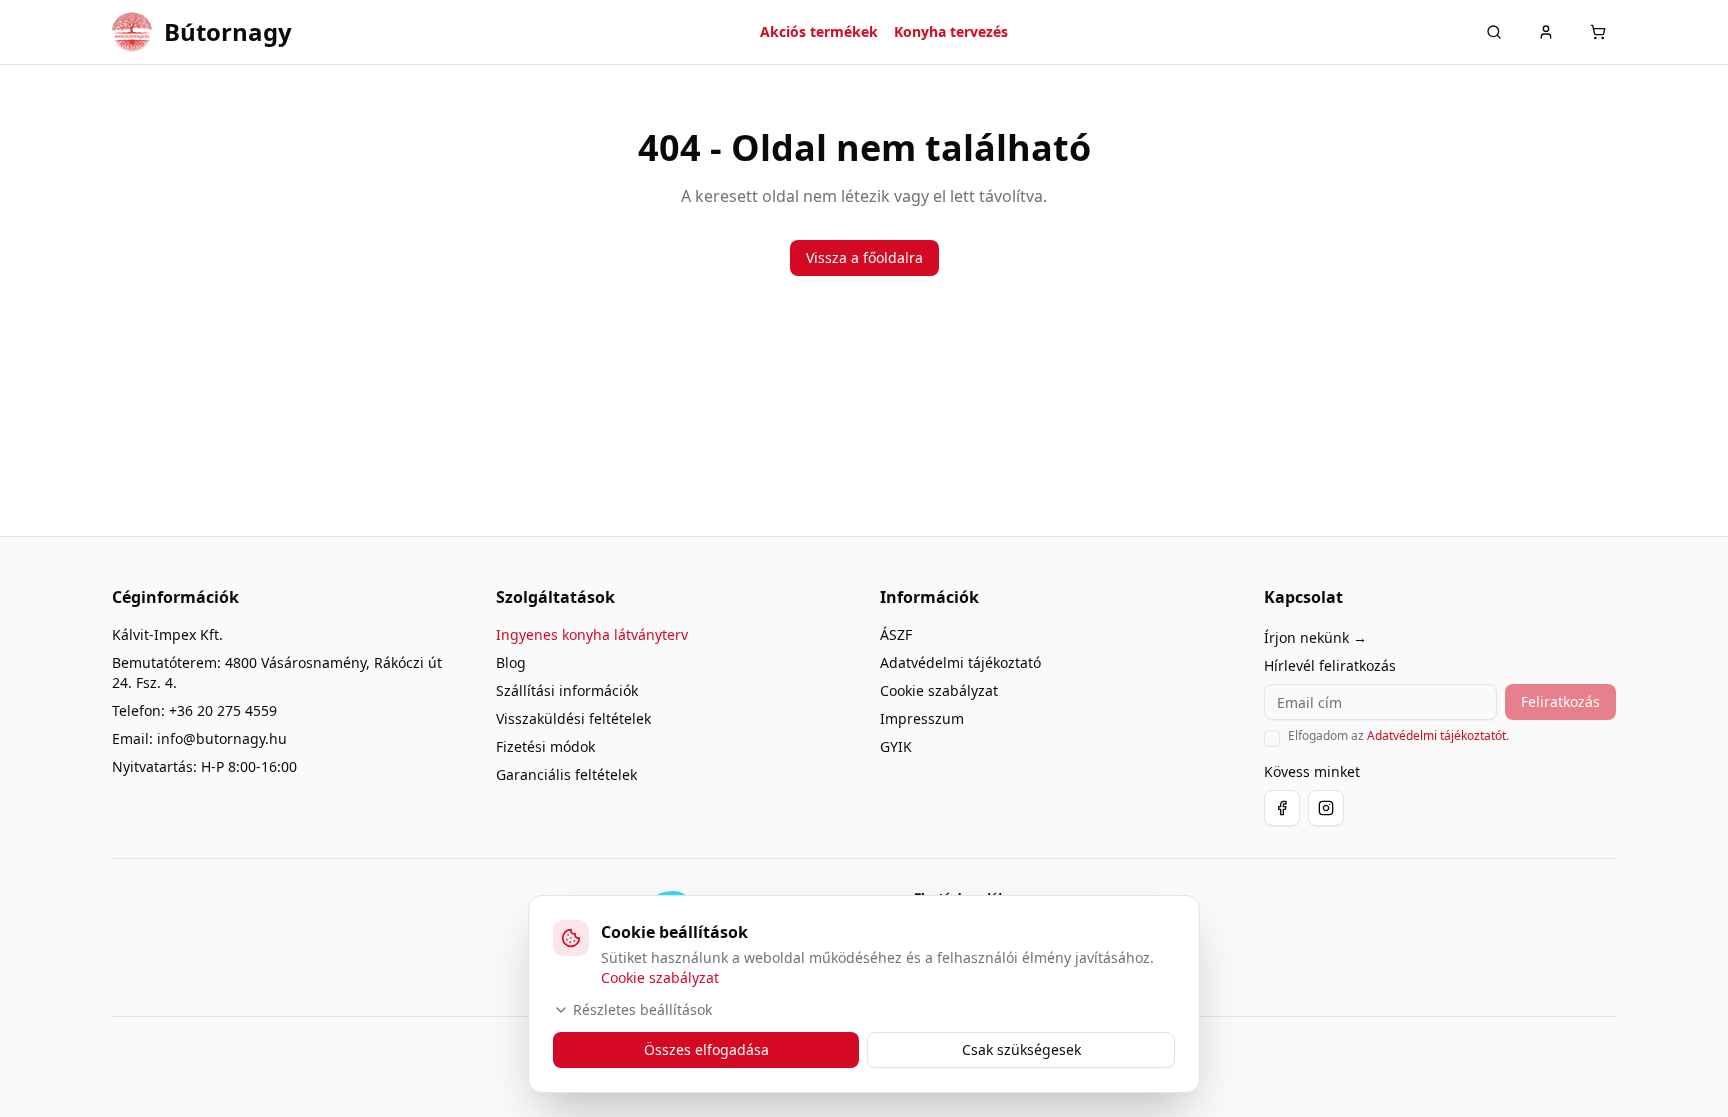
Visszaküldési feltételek (573, 718)
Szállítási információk (567, 690)
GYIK (896, 746)
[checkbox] (1272, 738)
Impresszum (922, 718)
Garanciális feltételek (566, 774)
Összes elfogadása (706, 1049)
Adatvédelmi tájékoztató (960, 662)
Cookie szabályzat (939, 690)
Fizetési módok (545, 746)
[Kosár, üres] (1598, 32)
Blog (511, 662)
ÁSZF (896, 634)
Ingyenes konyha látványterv (592, 634)
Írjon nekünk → (1315, 637)
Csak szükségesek (1021, 1049)
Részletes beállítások (642, 1009)
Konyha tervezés (951, 31)
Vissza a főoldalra (864, 257)
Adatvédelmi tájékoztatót (1436, 735)
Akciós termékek (819, 31)
